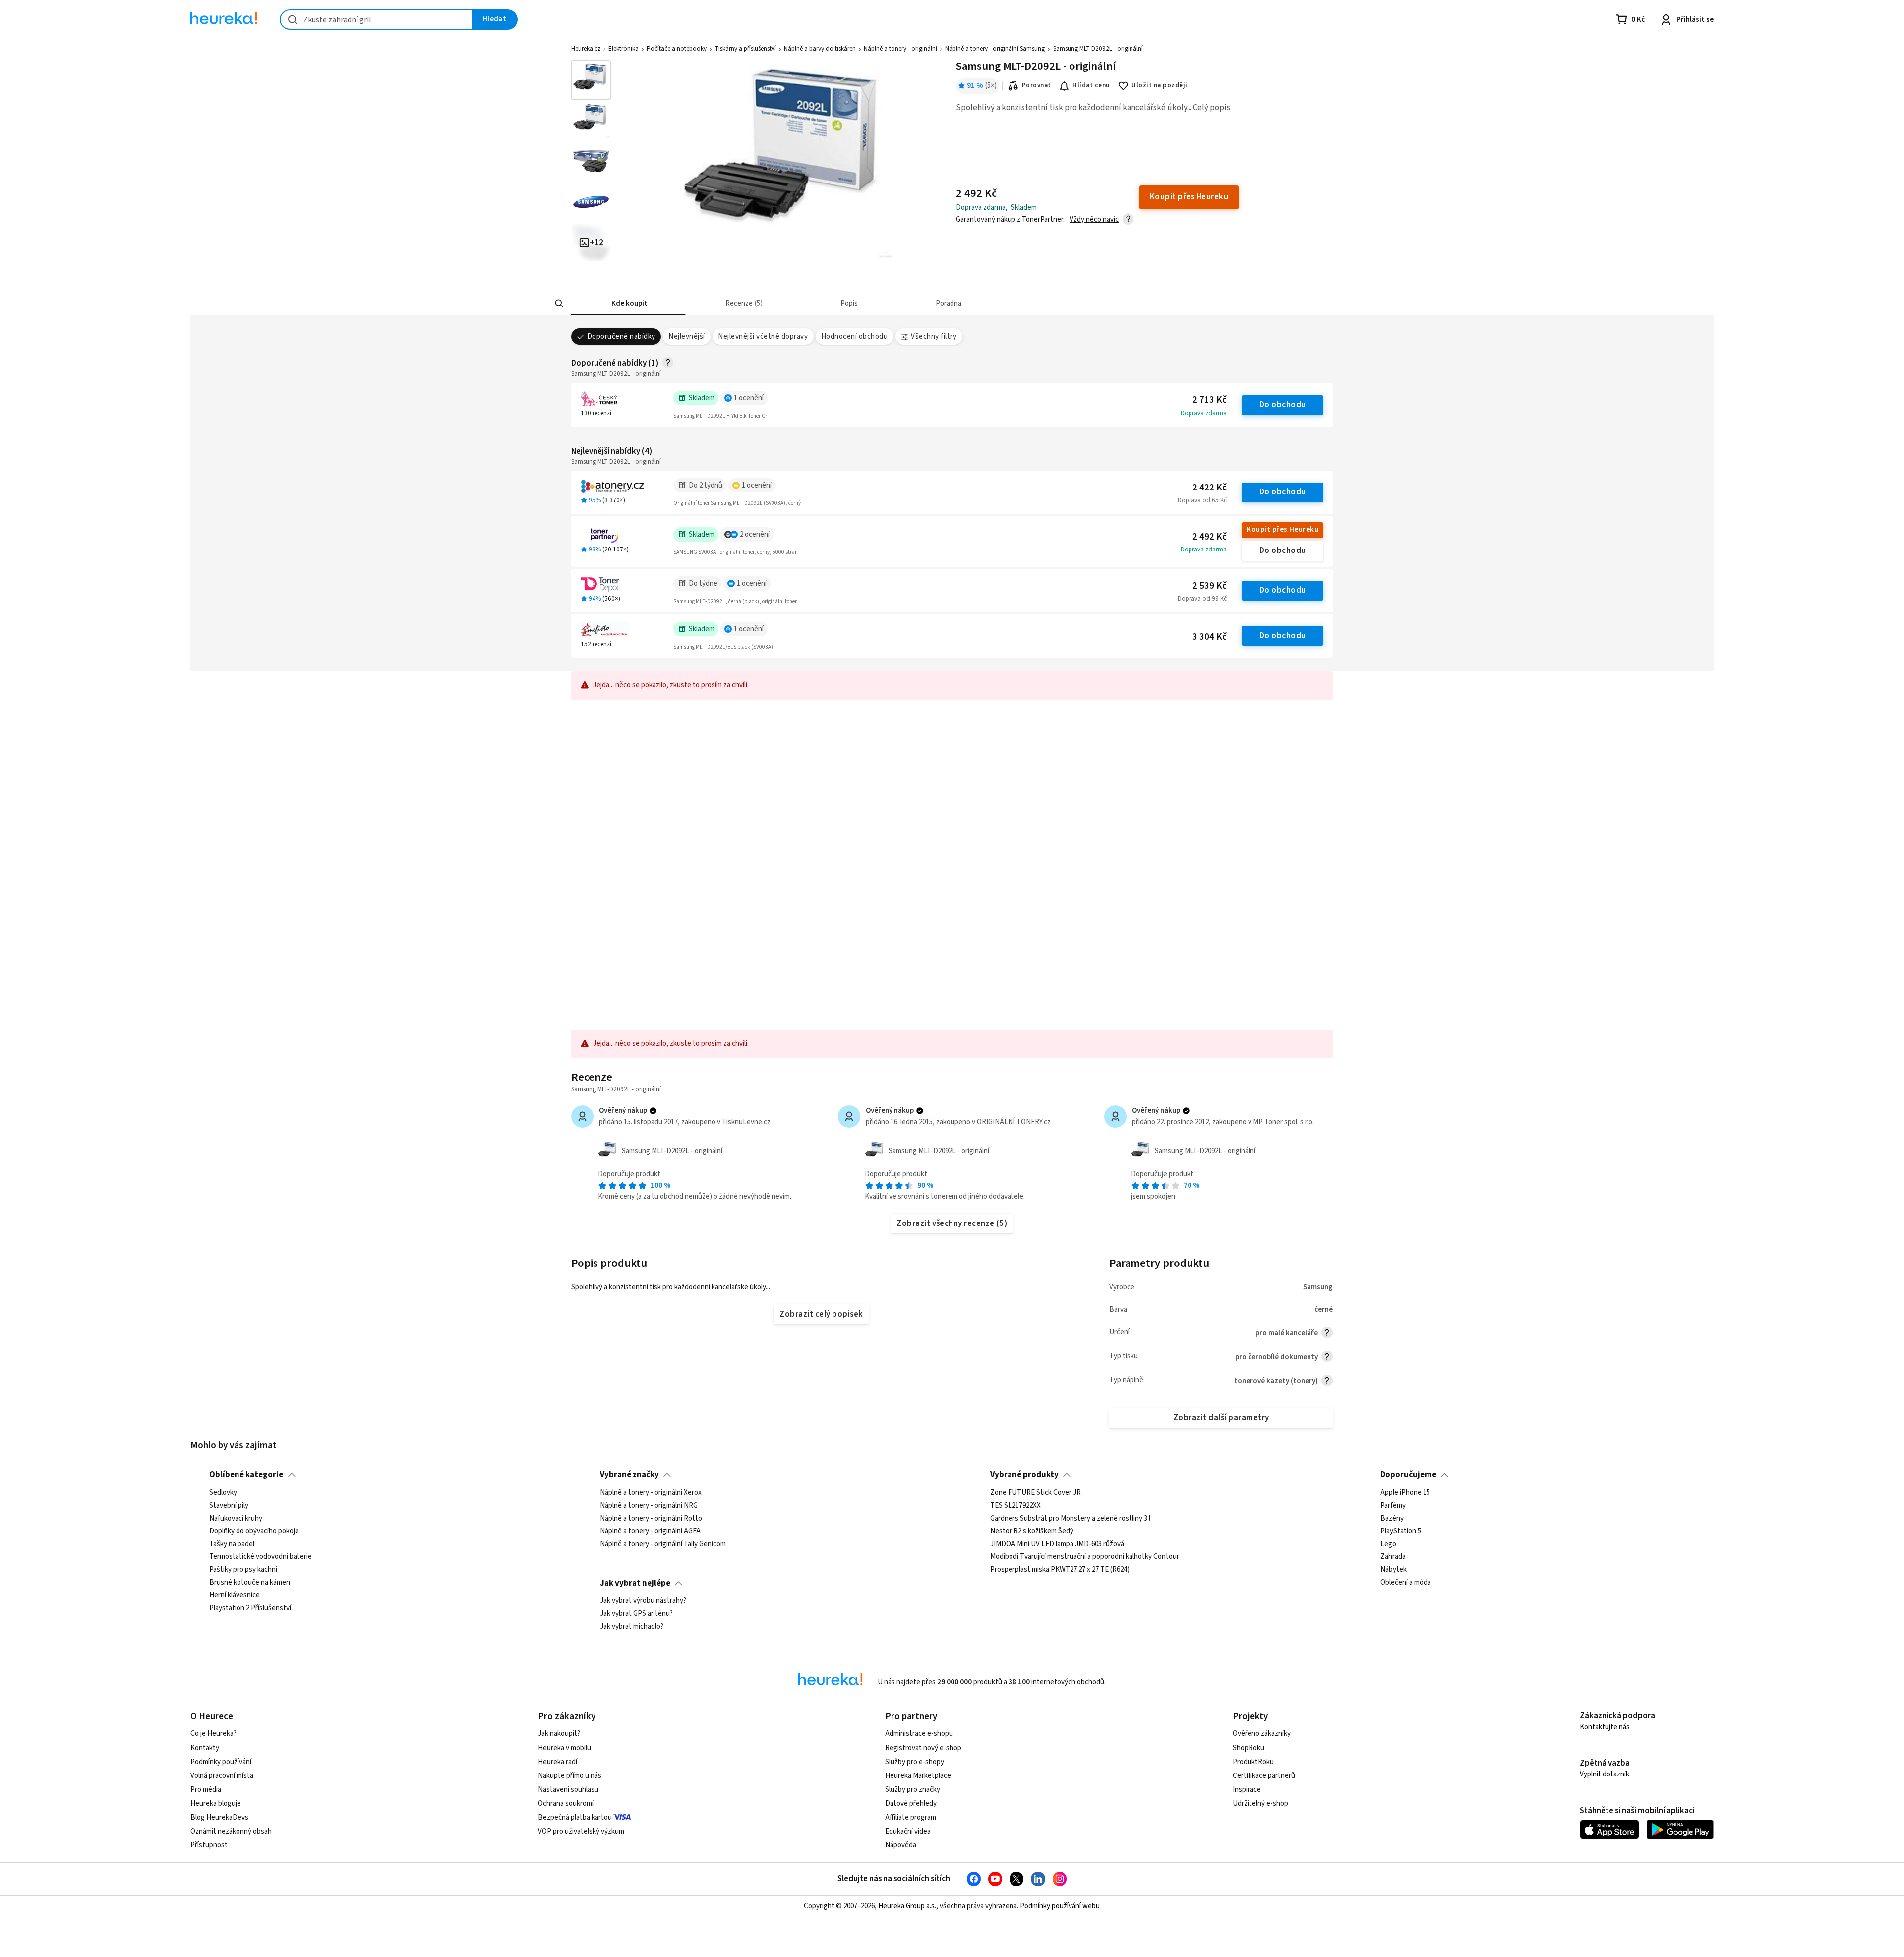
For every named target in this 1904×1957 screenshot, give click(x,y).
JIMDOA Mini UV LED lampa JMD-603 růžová (1057, 1544)
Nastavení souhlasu (568, 1790)
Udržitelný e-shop (1260, 1804)
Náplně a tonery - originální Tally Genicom (663, 1544)
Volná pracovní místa (222, 1776)
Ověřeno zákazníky (1262, 1734)
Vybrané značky (629, 1475)
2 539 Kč (1210, 586)
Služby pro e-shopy (915, 1762)
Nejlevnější (686, 336)
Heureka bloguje (216, 1804)
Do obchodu (1283, 405)
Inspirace (1247, 1790)
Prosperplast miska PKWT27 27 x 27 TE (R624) (1060, 1570)
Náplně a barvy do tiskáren (820, 49)
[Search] (559, 304)
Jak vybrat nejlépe (635, 1583)
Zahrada (1393, 1557)
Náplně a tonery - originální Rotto (651, 1518)
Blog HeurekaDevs (219, 1817)
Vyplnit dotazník (1605, 1774)
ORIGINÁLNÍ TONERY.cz (1014, 1122)
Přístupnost (209, 1845)
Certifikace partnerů (1264, 1776)
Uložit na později (1159, 85)
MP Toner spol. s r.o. (1283, 1122)
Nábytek (1394, 1570)
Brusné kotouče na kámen (250, 1583)
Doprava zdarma (1204, 413)
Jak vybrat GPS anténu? (636, 1613)
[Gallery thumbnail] (591, 80)
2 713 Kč (1210, 400)
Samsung (1318, 1287)
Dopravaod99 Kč (1202, 599)
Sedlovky (223, 1493)
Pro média (206, 1790)
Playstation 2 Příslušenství (250, 1608)
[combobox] (376, 20)
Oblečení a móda (1406, 1583)
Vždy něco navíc (1094, 219)
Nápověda (901, 1845)
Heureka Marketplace (918, 1776)
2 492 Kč (1210, 537)
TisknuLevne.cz (746, 1122)
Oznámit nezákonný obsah (231, 1831)
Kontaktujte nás (1605, 1727)
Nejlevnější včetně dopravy (763, 336)
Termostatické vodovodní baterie (261, 1557)
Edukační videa (908, 1831)
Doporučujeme (1408, 1475)
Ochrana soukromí (566, 1804)
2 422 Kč (1210, 488)
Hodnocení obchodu (854, 336)
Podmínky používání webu (1060, 1906)
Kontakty (205, 1748)
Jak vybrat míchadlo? (632, 1626)
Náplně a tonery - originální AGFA (650, 1531)
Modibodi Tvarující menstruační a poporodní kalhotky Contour (1085, 1557)
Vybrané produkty (1024, 1475)
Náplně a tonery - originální (900, 49)
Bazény (1392, 1518)
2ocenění (755, 534)
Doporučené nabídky (621, 336)
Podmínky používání (221, 1762)
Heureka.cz (586, 49)
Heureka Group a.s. (907, 1906)
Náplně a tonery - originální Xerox (651, 1493)
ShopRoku (1249, 1748)
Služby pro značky (913, 1790)
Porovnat (1037, 85)
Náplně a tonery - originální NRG (649, 1505)
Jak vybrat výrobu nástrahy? (643, 1601)
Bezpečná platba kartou (575, 1817)
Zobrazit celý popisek (821, 1314)
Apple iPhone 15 (1405, 1493)
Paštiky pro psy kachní (243, 1570)
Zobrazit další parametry (1221, 1418)
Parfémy (1393, 1505)
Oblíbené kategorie (246, 1475)
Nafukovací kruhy (236, 1518)
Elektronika (624, 49)
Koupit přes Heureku (1282, 529)
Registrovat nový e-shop (923, 1748)
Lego (1388, 1544)
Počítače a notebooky (677, 49)
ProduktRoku (1253, 1762)
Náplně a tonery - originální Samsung (995, 49)
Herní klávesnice (235, 1595)
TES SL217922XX (1015, 1505)
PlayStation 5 (1401, 1531)
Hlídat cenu (1091, 85)
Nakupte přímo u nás (570, 1776)
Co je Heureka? (213, 1734)
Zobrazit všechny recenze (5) (952, 1223)
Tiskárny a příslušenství (745, 49)
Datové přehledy (911, 1804)
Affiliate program (911, 1817)
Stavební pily (229, 1505)
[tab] (628, 303)
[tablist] (879, 303)
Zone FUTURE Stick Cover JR (1036, 1493)
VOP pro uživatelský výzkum (581, 1831)
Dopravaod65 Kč (1202, 500)
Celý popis (1212, 108)
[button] (628, 303)
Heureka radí (558, 1762)
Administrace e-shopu (919, 1734)
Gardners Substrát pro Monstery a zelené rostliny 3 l (1070, 1518)
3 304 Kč (1210, 637)
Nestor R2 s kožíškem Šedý (1032, 1531)
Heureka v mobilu (565, 1748)
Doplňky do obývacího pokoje (254, 1531)
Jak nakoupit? (559, 1734)
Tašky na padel (232, 1544)
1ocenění (749, 398)
